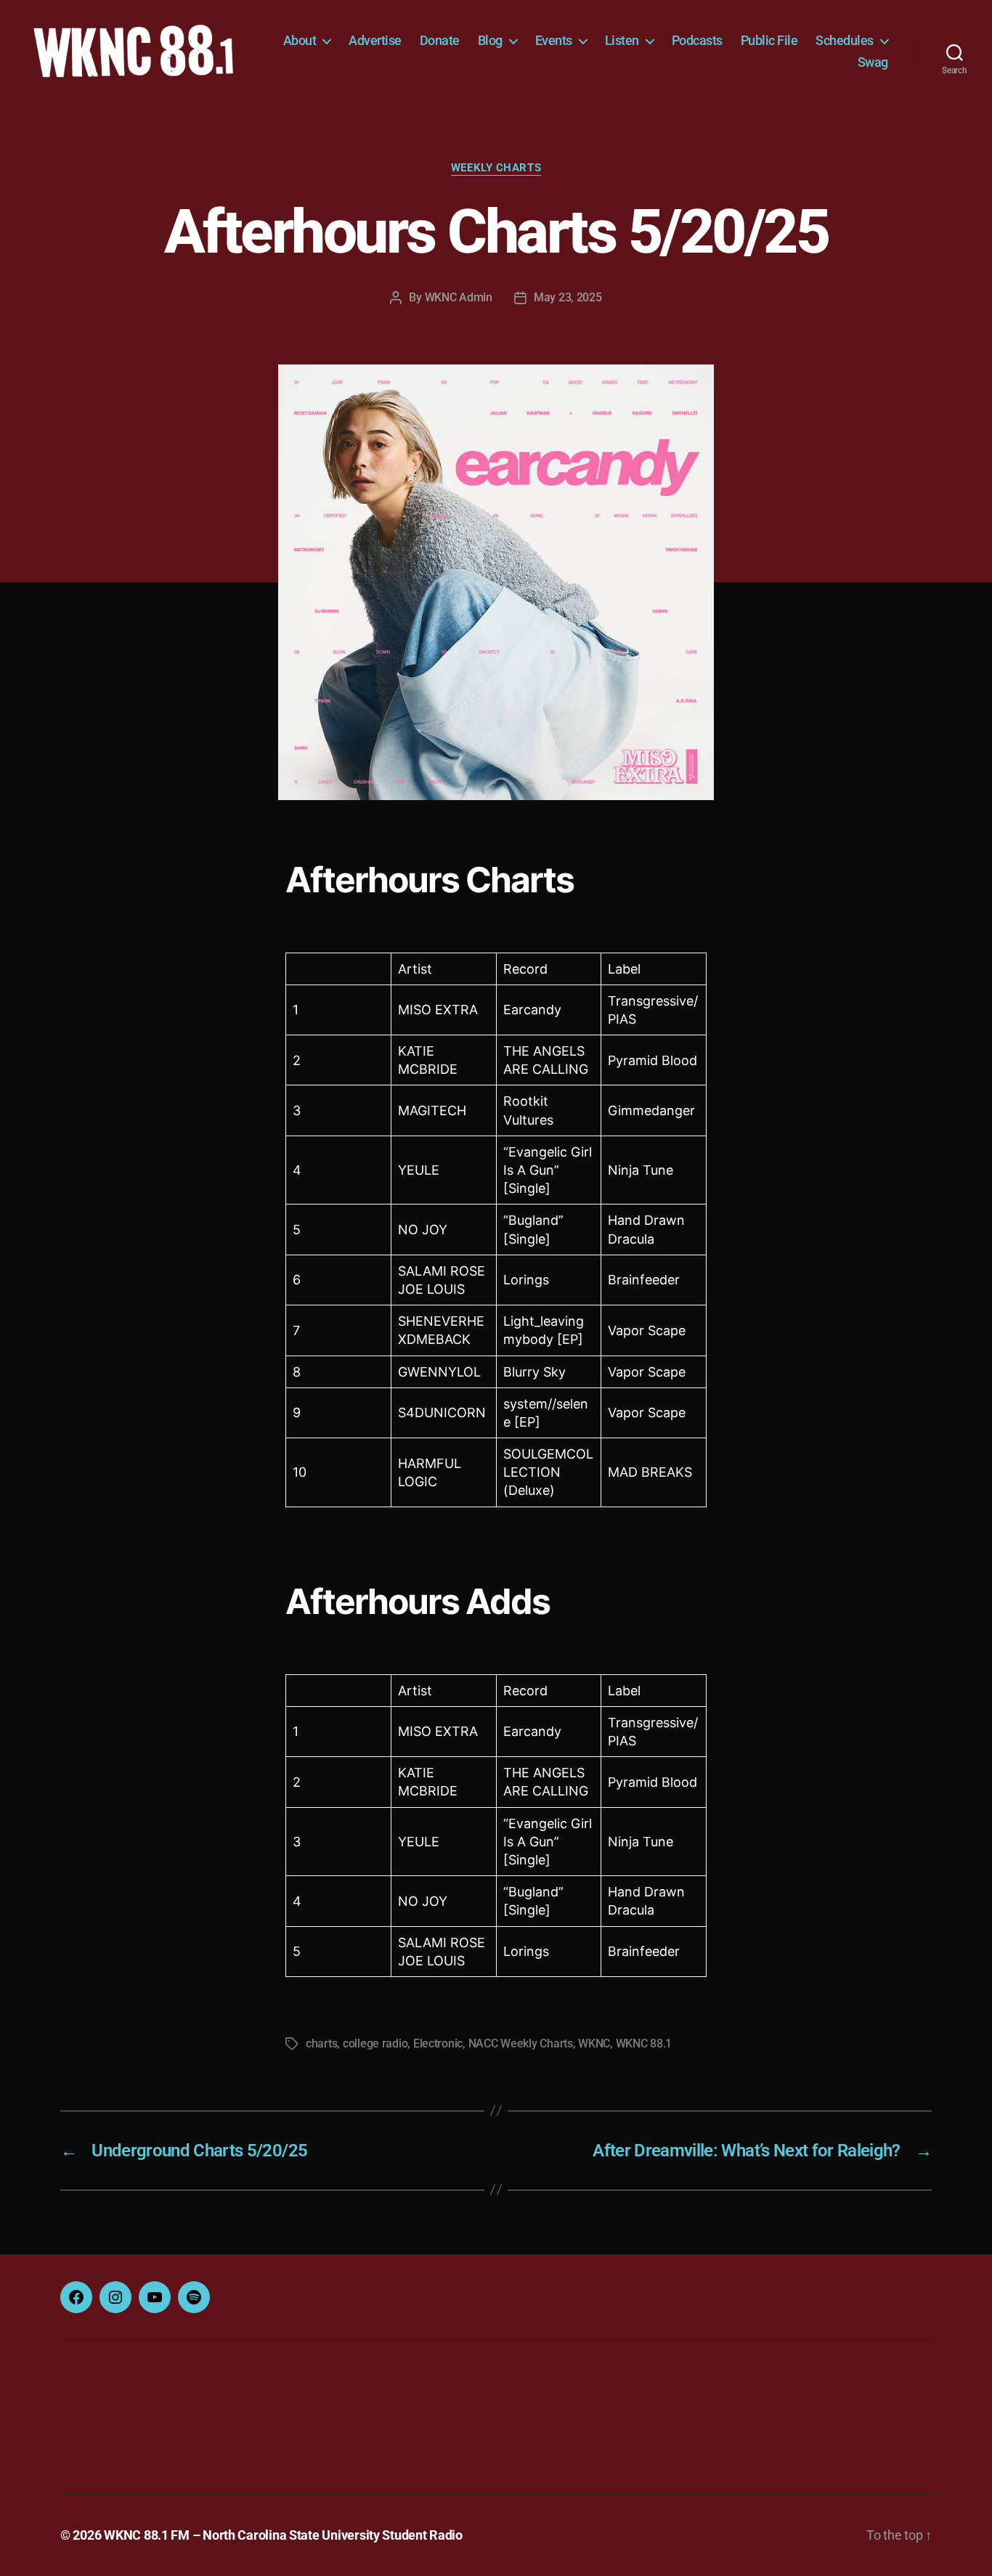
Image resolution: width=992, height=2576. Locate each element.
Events (554, 40)
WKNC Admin (459, 297)
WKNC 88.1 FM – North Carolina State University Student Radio (283, 2535)
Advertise (375, 40)
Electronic (438, 2043)
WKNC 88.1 (644, 2043)
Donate (440, 40)
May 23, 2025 (568, 297)
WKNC (594, 2043)
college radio (375, 2043)
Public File (769, 40)
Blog (490, 40)
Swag (873, 62)
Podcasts (697, 40)
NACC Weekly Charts (521, 2043)
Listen (622, 40)
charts (321, 2043)
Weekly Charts (496, 168)
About (300, 40)
